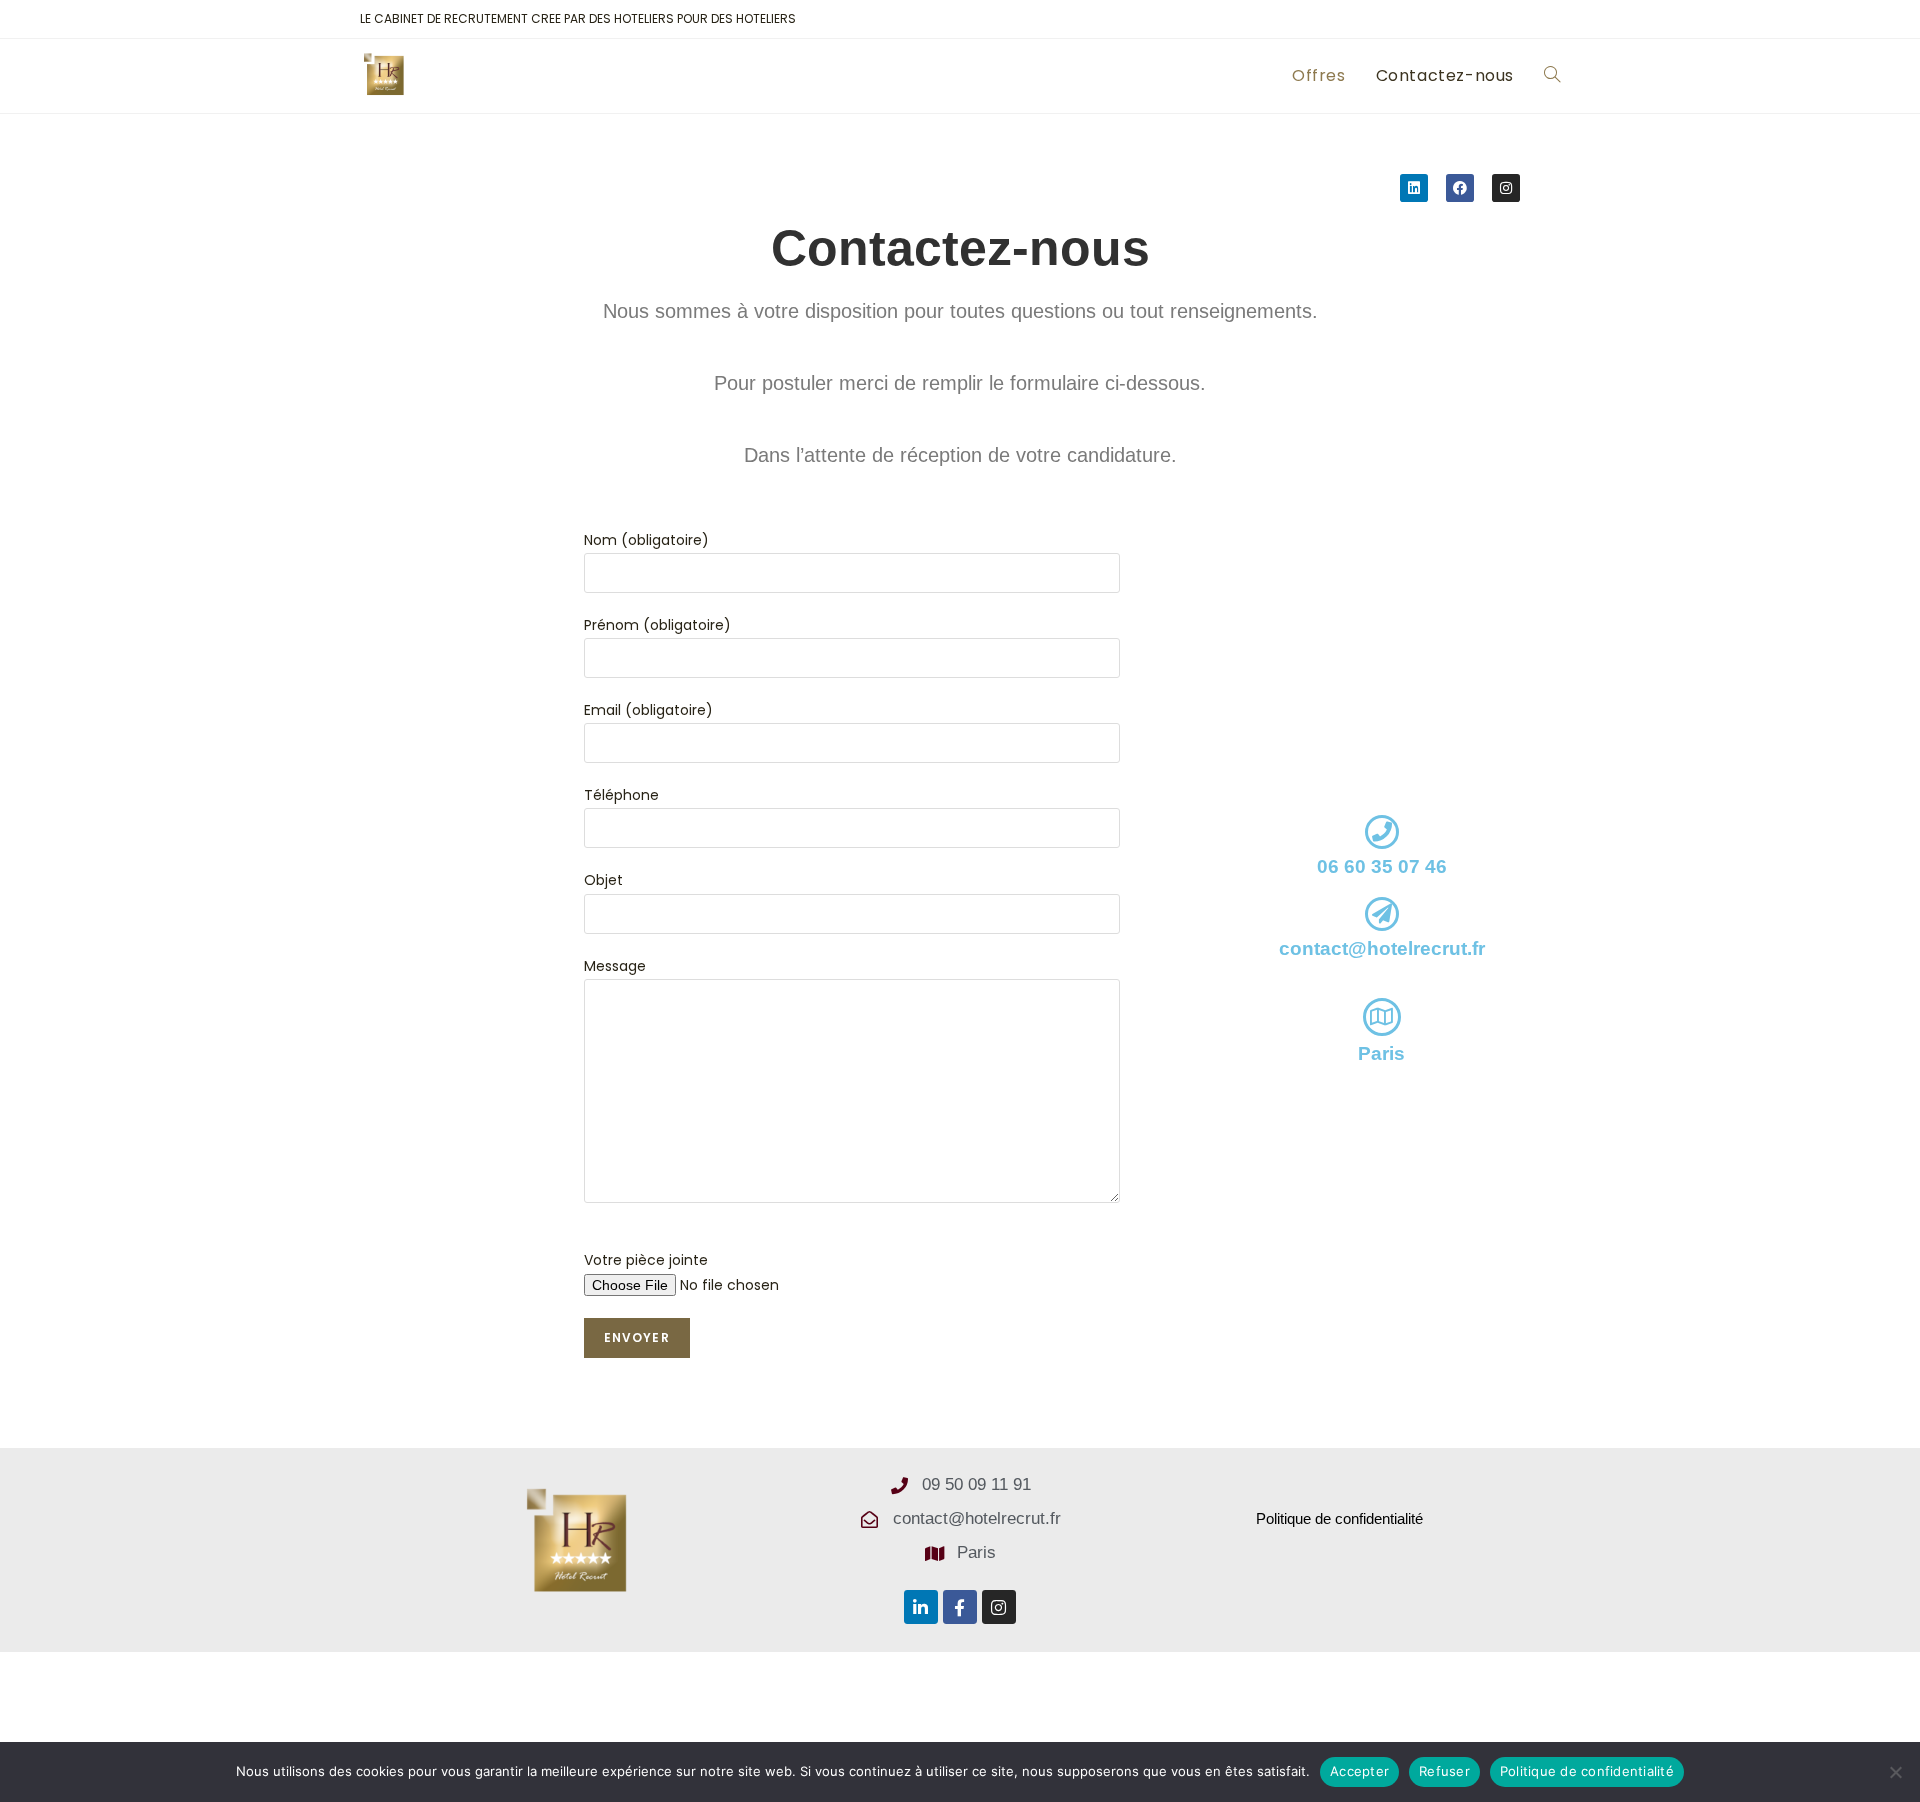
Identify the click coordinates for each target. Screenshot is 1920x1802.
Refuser (1444, 1771)
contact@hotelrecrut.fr (1382, 948)
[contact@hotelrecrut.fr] (1382, 914)
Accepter (1359, 1771)
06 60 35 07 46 (1382, 866)
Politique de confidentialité (1587, 1771)
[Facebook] (1460, 188)
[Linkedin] (1414, 188)
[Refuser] (1895, 1772)
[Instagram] (1506, 188)
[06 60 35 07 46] (1382, 832)
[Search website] (1552, 76)
